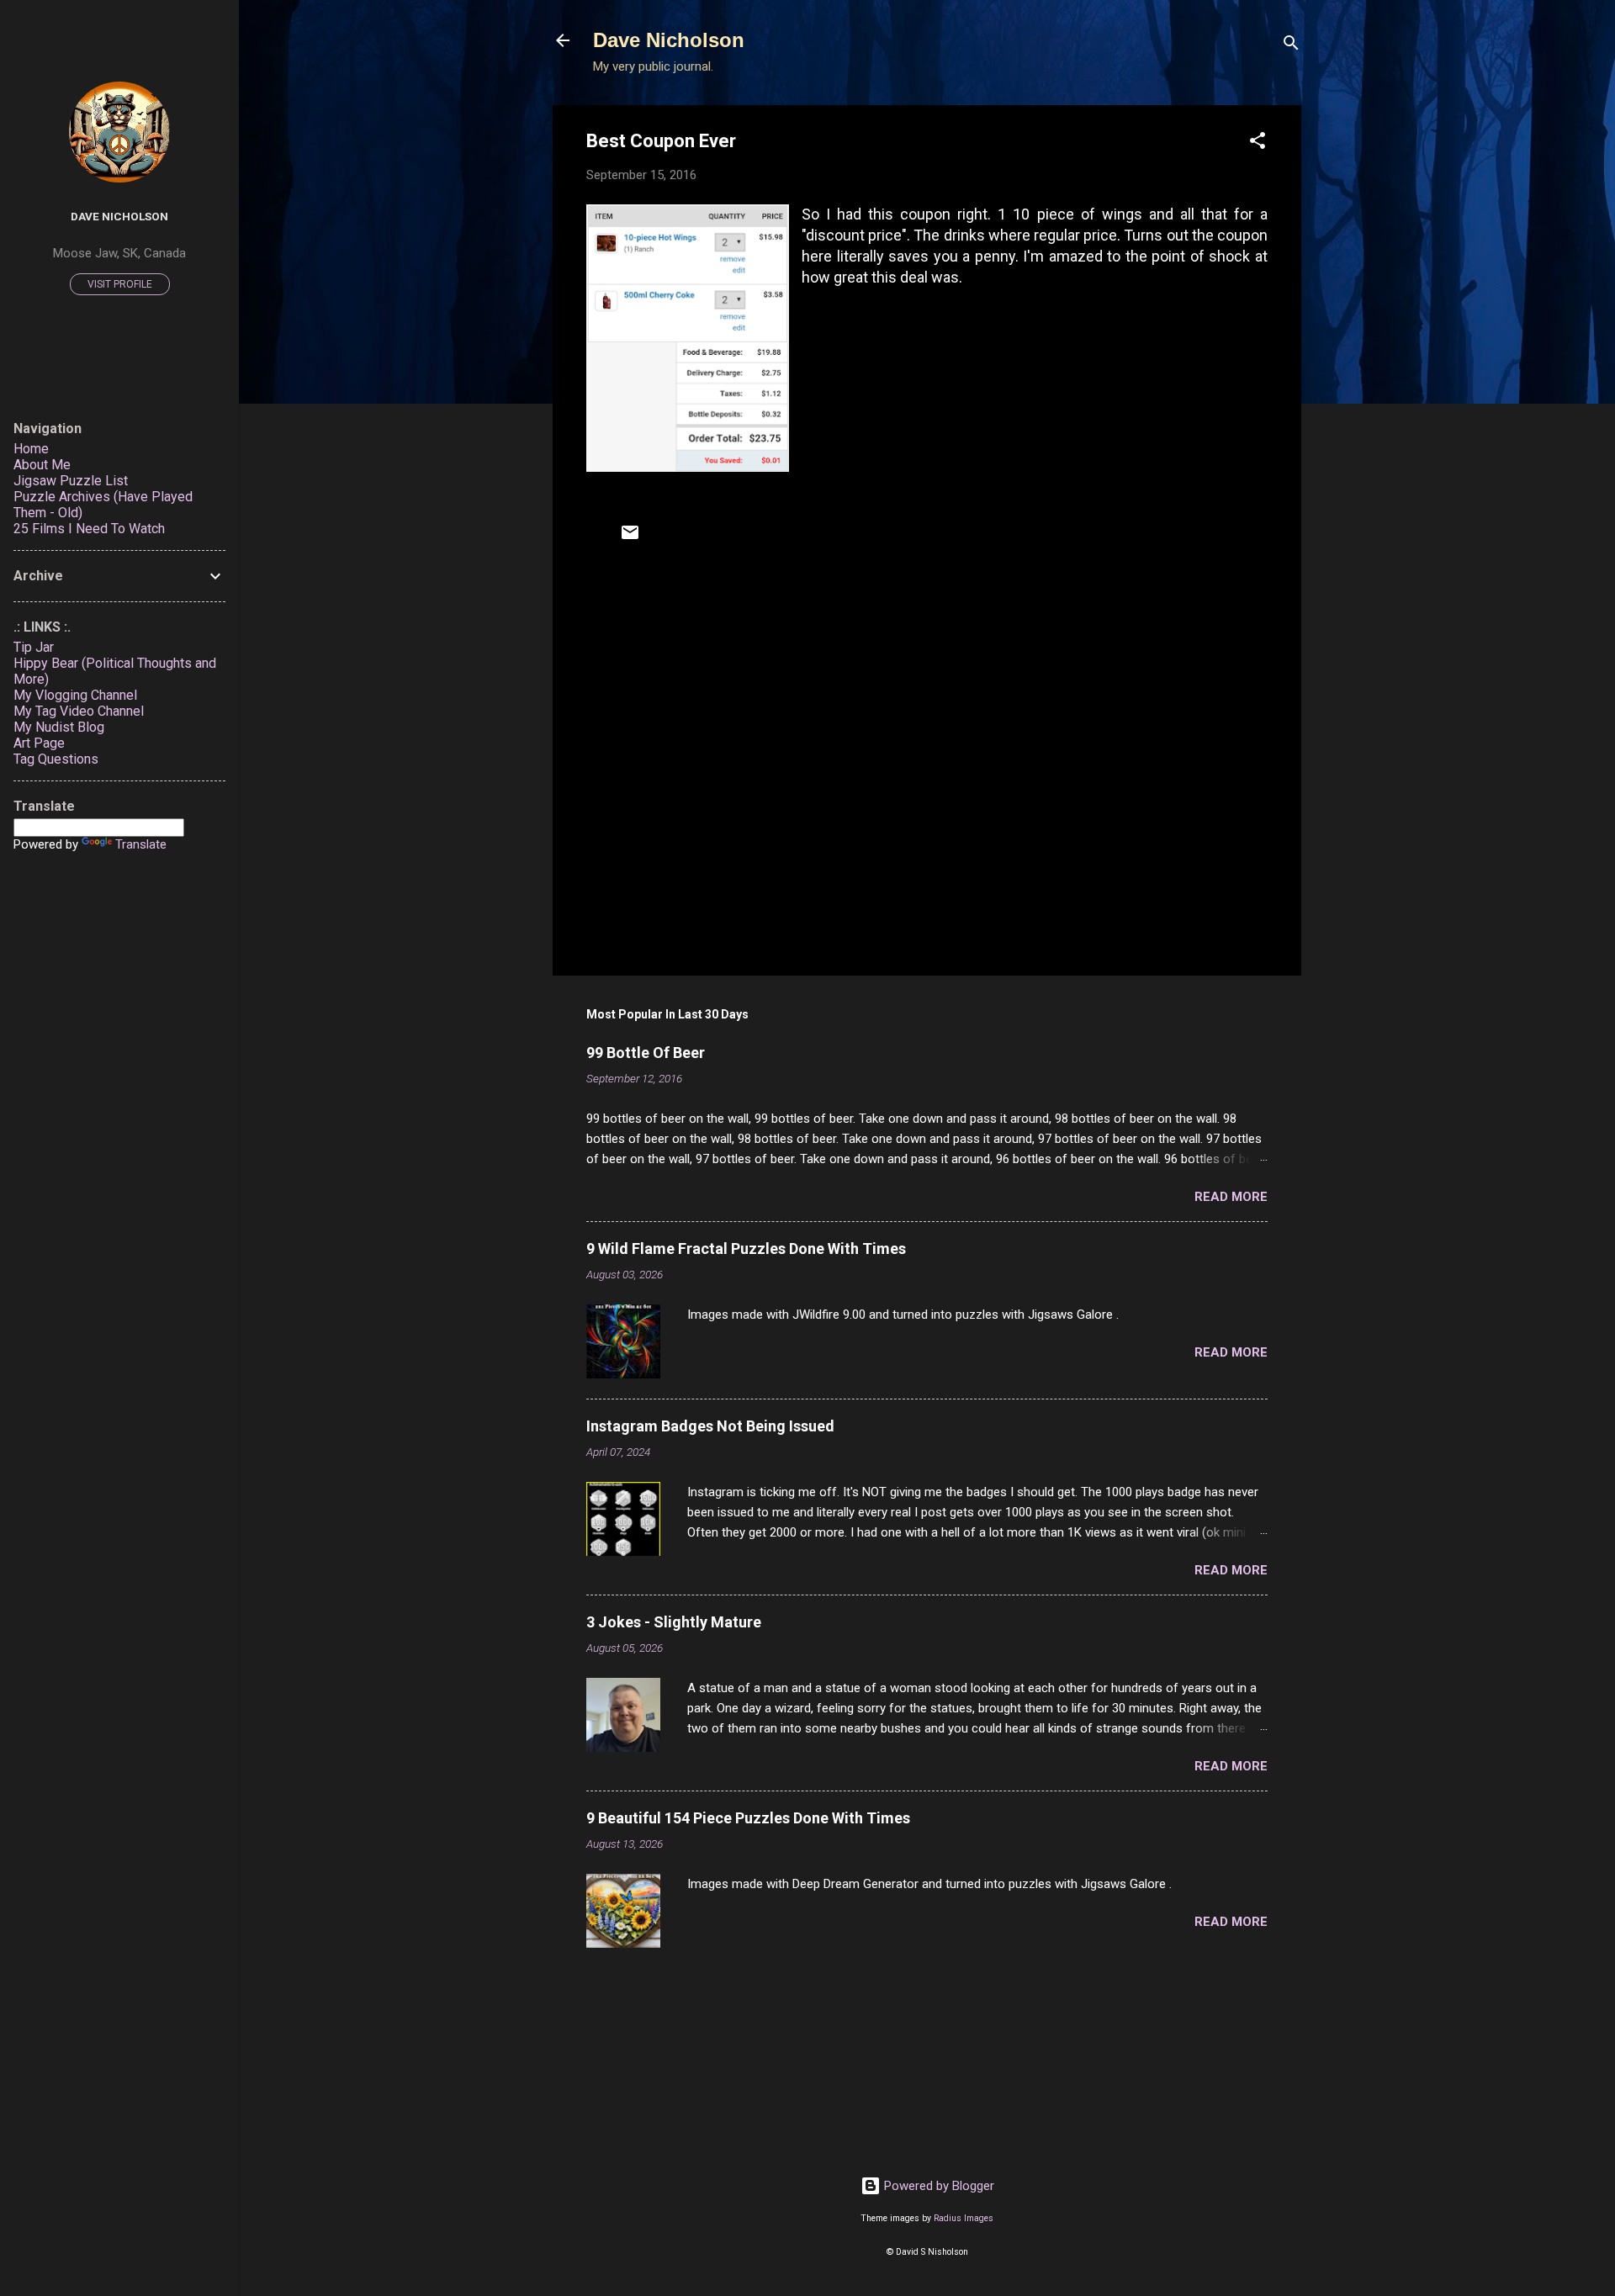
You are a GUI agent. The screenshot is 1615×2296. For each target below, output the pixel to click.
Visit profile (120, 284)
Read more (1231, 1197)
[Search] (1291, 46)
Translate (141, 844)
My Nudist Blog (59, 727)
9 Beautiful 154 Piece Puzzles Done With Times (748, 1818)
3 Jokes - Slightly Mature (674, 1622)
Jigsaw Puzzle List (71, 481)
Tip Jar (34, 647)
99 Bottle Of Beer (646, 1053)
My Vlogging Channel (75, 695)
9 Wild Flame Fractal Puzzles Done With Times (746, 1249)
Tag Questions (56, 759)
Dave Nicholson (669, 40)
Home (31, 449)
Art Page (39, 743)
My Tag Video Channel (79, 711)
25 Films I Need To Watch (89, 529)
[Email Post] (630, 538)
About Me (42, 465)
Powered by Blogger (937, 2186)
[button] (1258, 143)
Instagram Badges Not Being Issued (710, 1426)
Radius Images (964, 2218)
